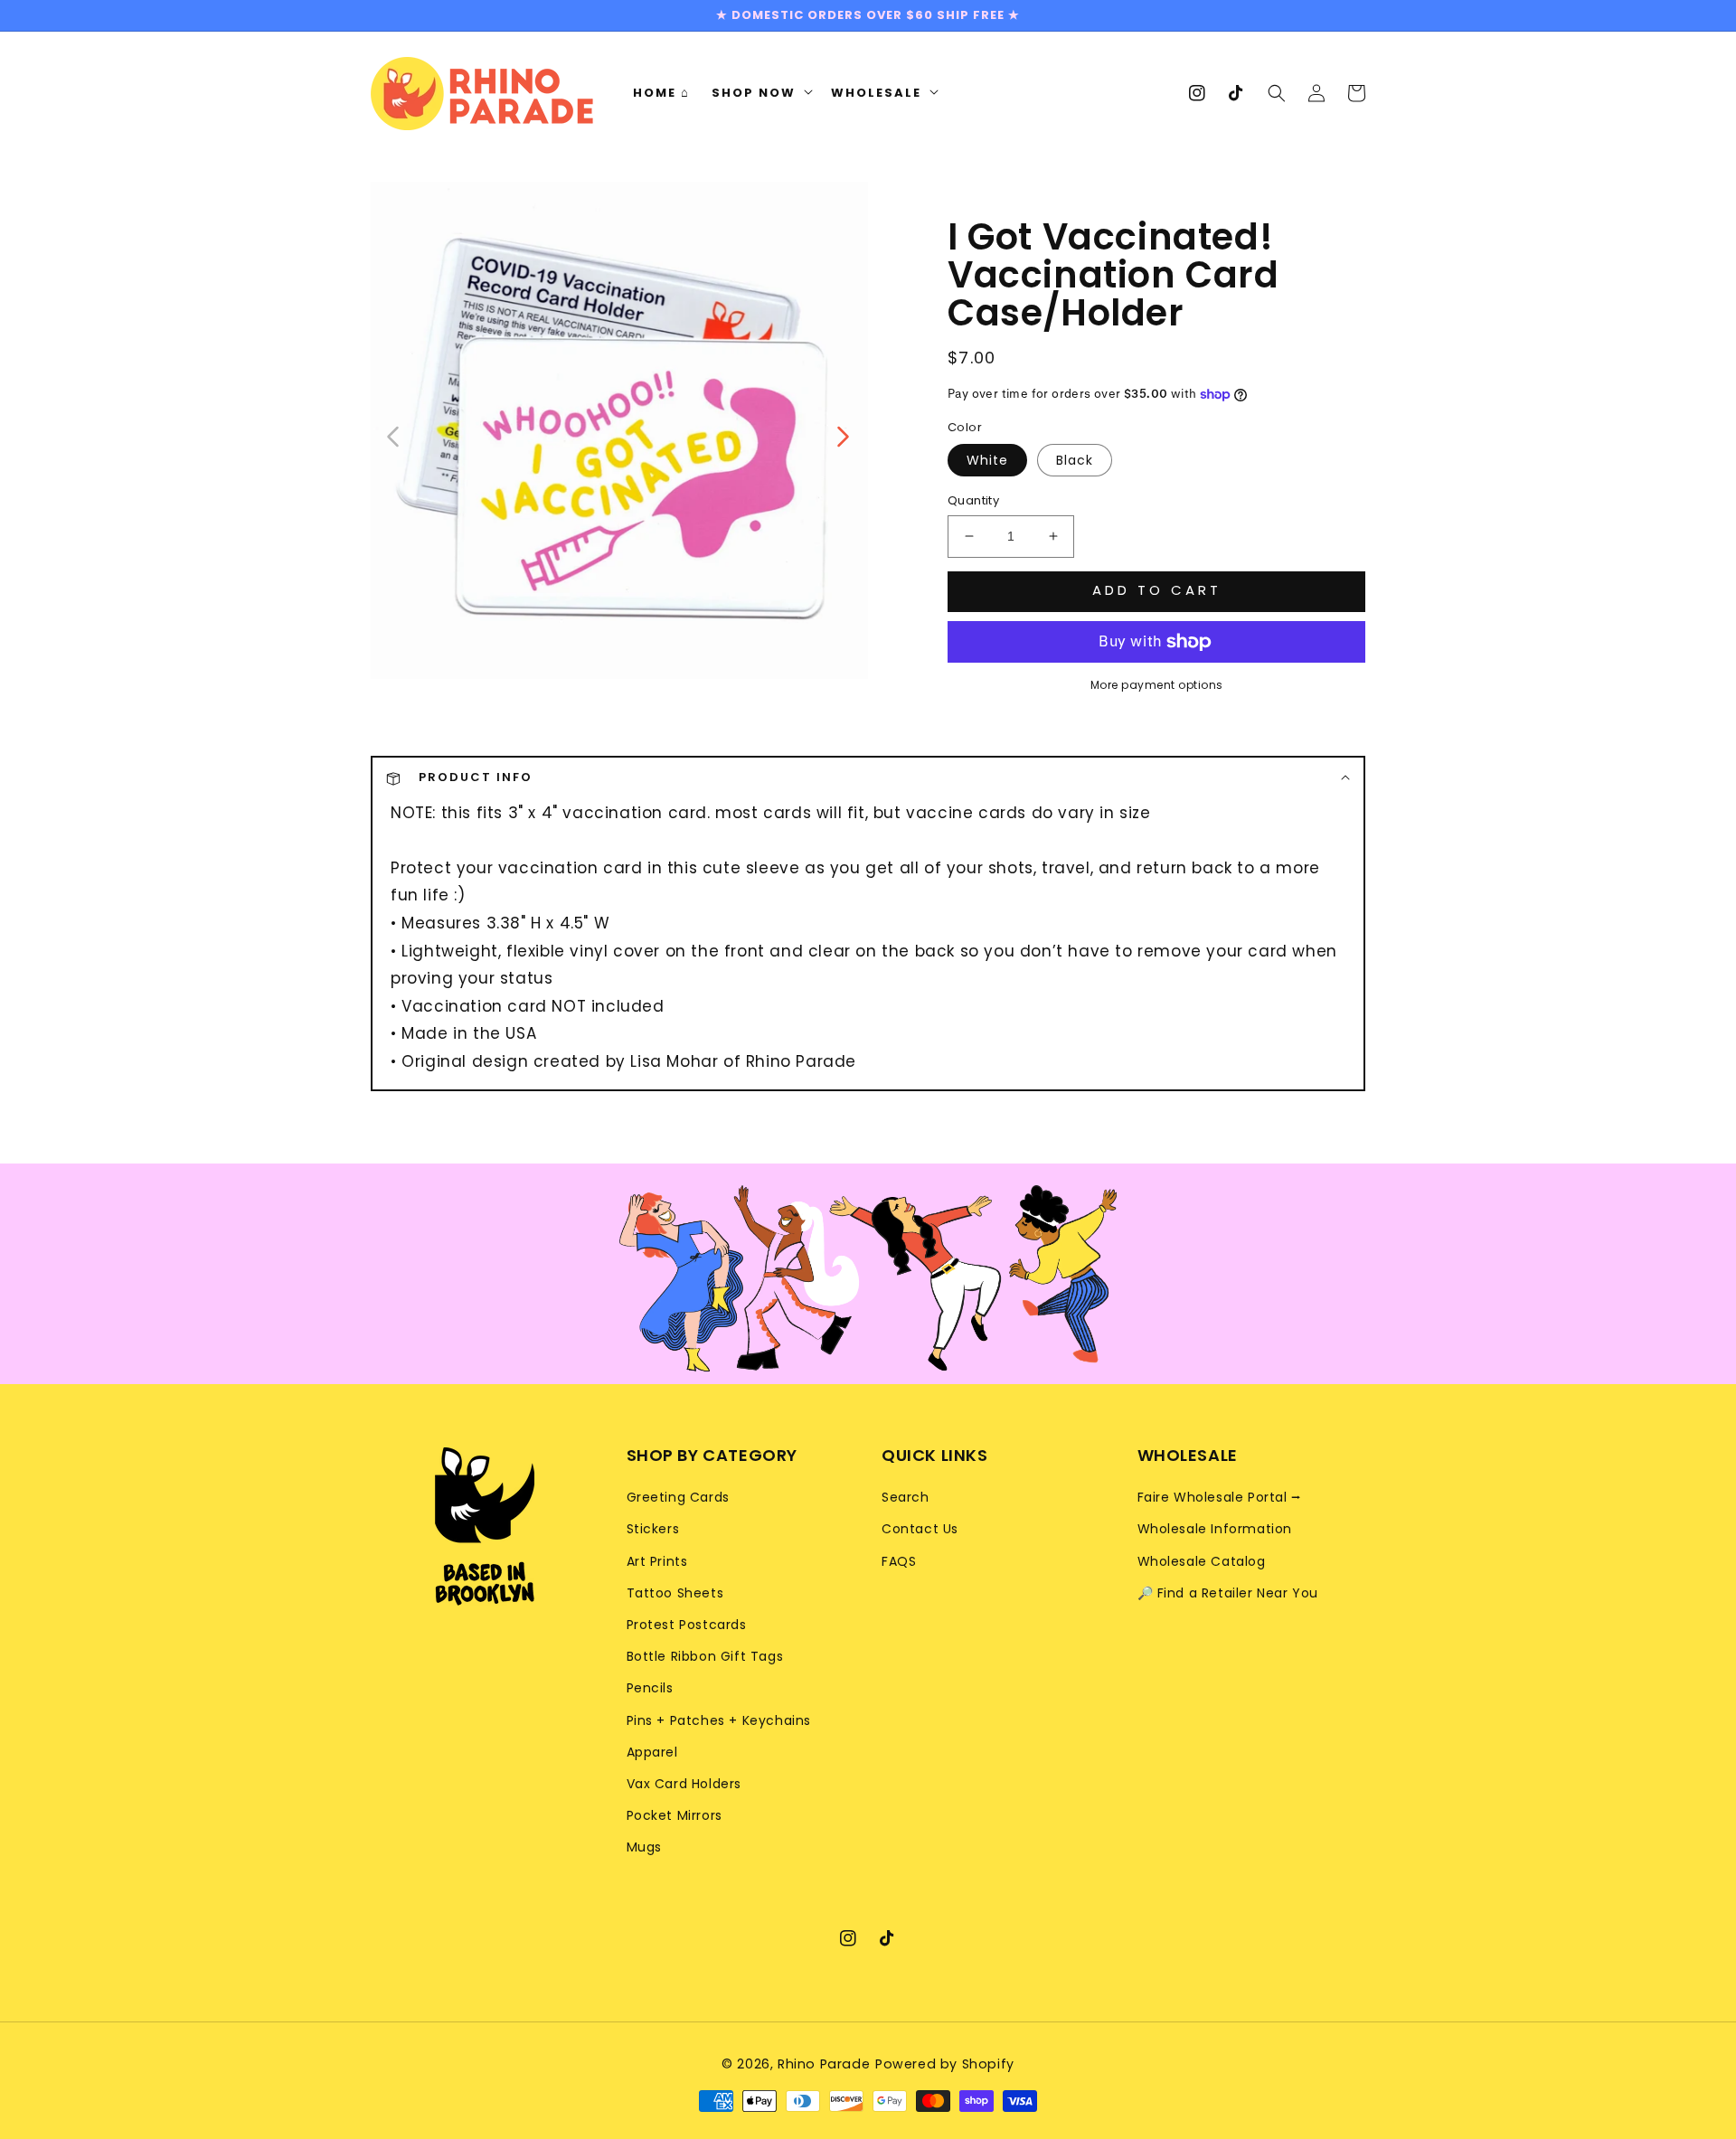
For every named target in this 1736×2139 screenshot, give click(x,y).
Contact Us (920, 1529)
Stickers (653, 1529)
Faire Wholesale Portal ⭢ (1220, 1497)
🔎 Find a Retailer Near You (1228, 1593)
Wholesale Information (1215, 1529)
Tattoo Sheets (675, 1593)
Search (906, 1497)
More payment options (1157, 685)
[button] (1277, 93)
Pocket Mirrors (675, 1815)
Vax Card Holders (684, 1784)
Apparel (652, 1752)
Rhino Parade (824, 2064)
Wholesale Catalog (1202, 1561)
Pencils (650, 1688)
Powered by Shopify (945, 2064)
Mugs (644, 1847)
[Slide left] (394, 435)
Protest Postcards (687, 1625)
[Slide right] (842, 435)
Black (1075, 460)
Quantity (973, 500)
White (987, 460)
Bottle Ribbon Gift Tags (705, 1656)
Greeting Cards (678, 1497)
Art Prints (657, 1561)
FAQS (899, 1561)
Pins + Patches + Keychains (719, 1720)
